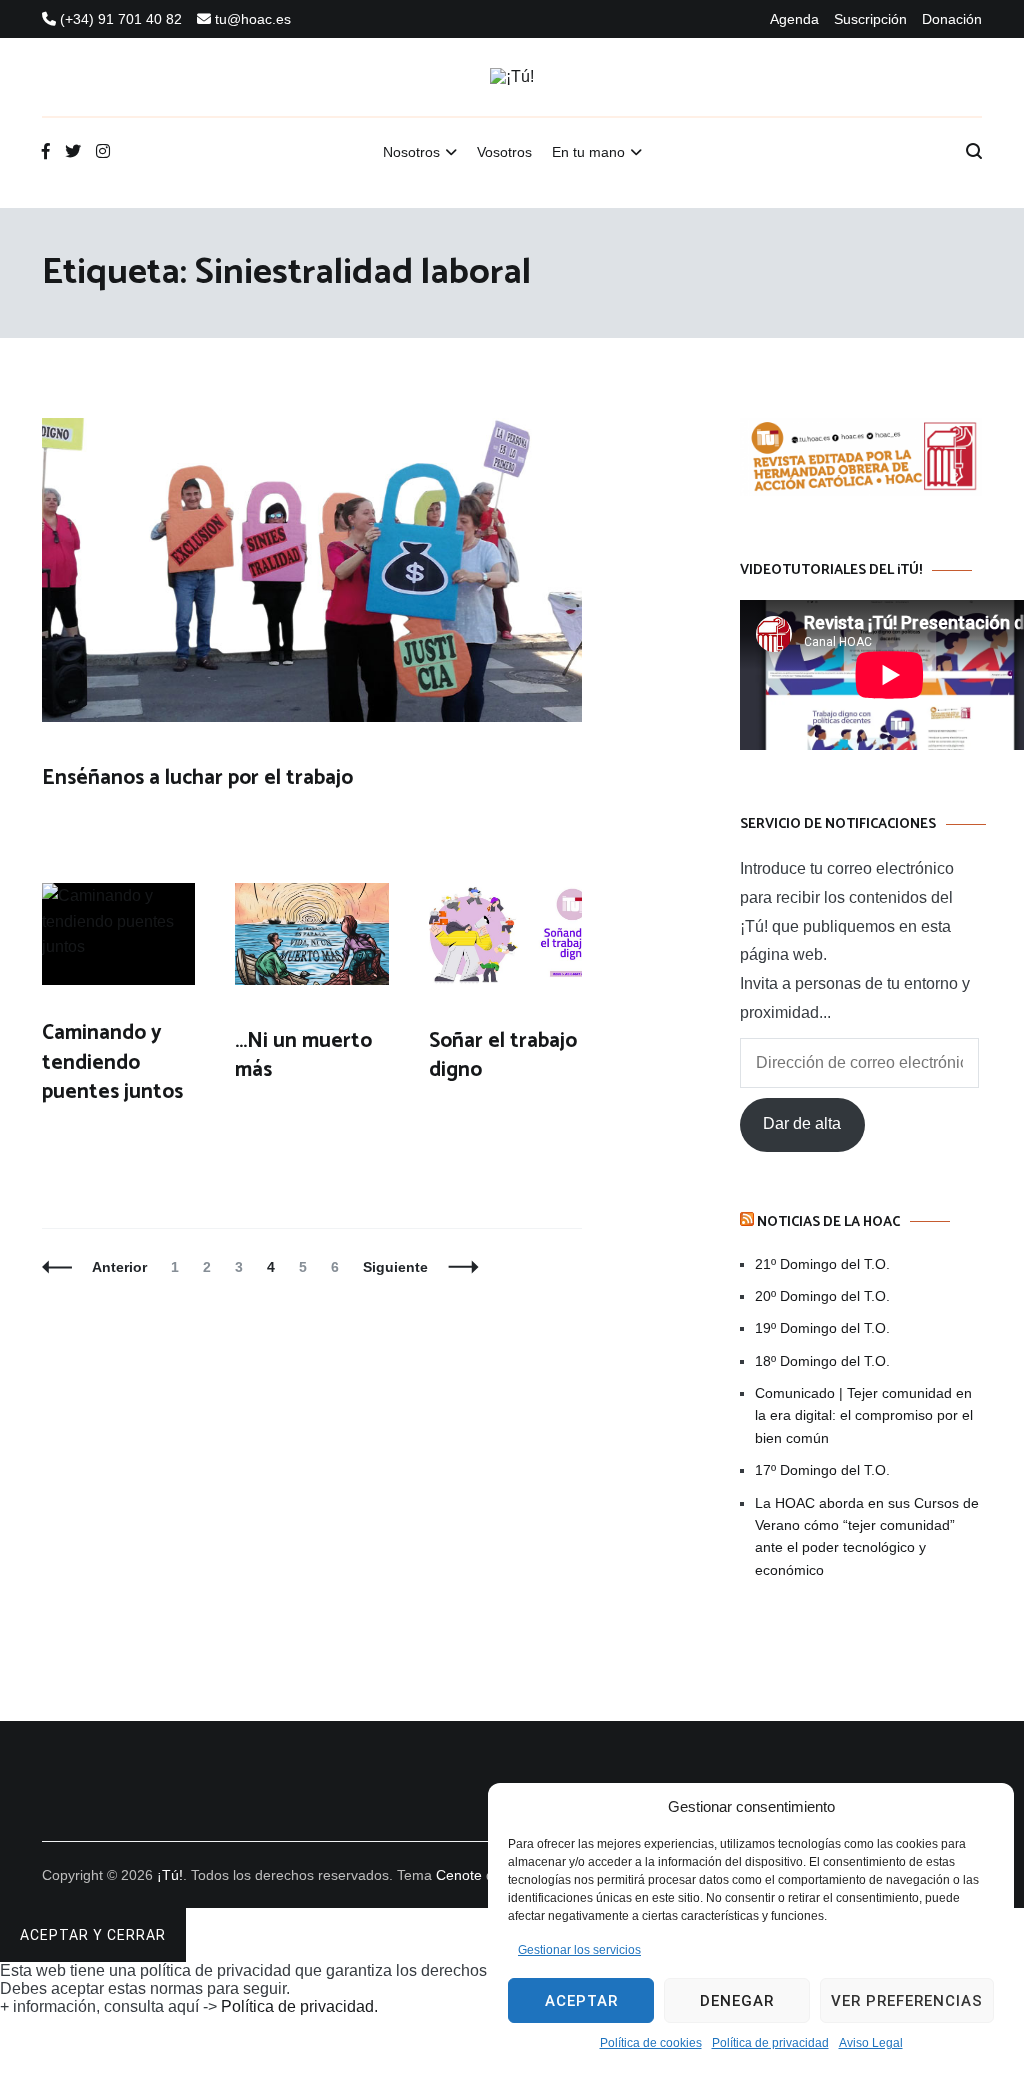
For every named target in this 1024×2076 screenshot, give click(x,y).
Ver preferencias (907, 2001)
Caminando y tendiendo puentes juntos (112, 1062)
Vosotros (504, 152)
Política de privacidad (770, 2043)
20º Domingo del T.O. (822, 1296)
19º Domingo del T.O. (822, 1328)
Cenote (459, 1875)
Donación (952, 19)
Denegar (737, 2001)
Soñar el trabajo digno (503, 1055)
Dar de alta (802, 1123)
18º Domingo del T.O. (822, 1361)
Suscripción (870, 19)
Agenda (794, 19)
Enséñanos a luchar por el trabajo (197, 778)
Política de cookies (651, 2043)
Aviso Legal (871, 2043)
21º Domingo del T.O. (822, 1264)
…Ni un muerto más (303, 1055)
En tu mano (588, 152)
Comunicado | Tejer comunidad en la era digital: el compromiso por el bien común (864, 1415)
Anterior (119, 1267)
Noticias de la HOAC (828, 1222)
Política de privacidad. (299, 2006)
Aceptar (581, 2001)
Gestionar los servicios (579, 1950)
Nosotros (411, 152)
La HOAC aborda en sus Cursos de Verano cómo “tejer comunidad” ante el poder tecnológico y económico (867, 1536)
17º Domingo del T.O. (822, 1470)
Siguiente (395, 1267)
